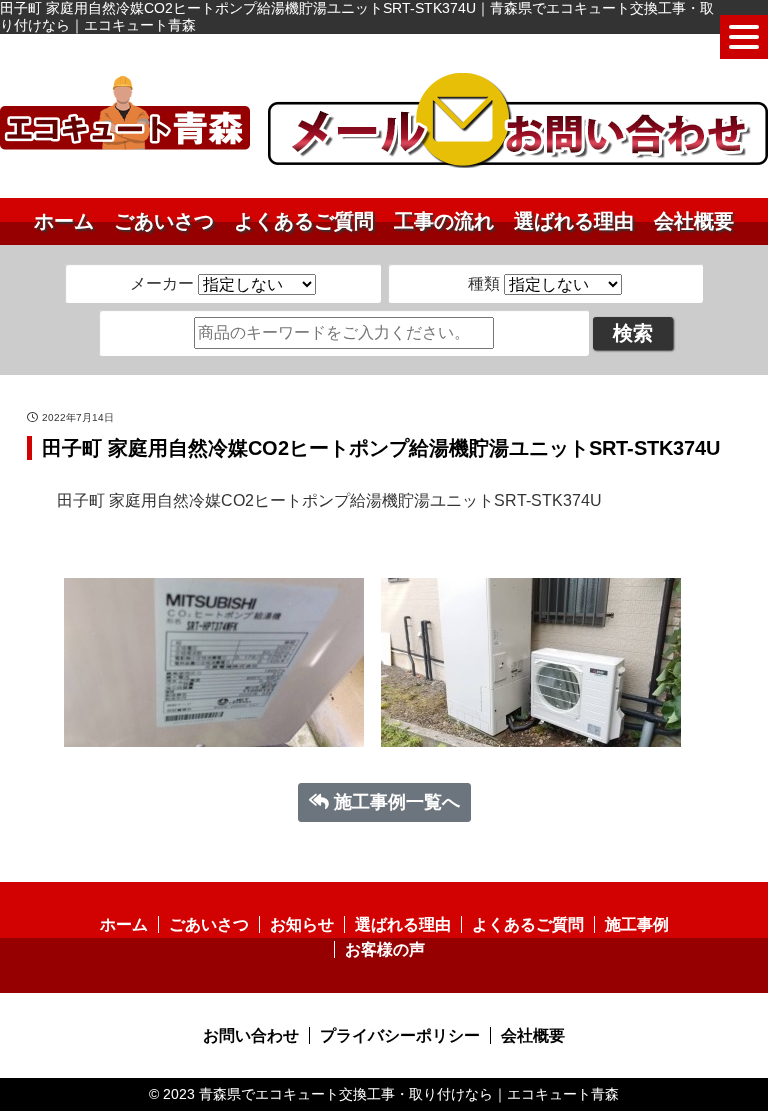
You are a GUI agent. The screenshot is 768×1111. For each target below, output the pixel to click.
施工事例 (637, 924)
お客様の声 (385, 949)
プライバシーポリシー (400, 1035)
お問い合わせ (251, 1035)
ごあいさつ (164, 221)
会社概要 (694, 221)
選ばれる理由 (574, 221)
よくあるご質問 (304, 221)
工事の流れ (444, 221)
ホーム (64, 221)
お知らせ (302, 924)
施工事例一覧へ (397, 802)
